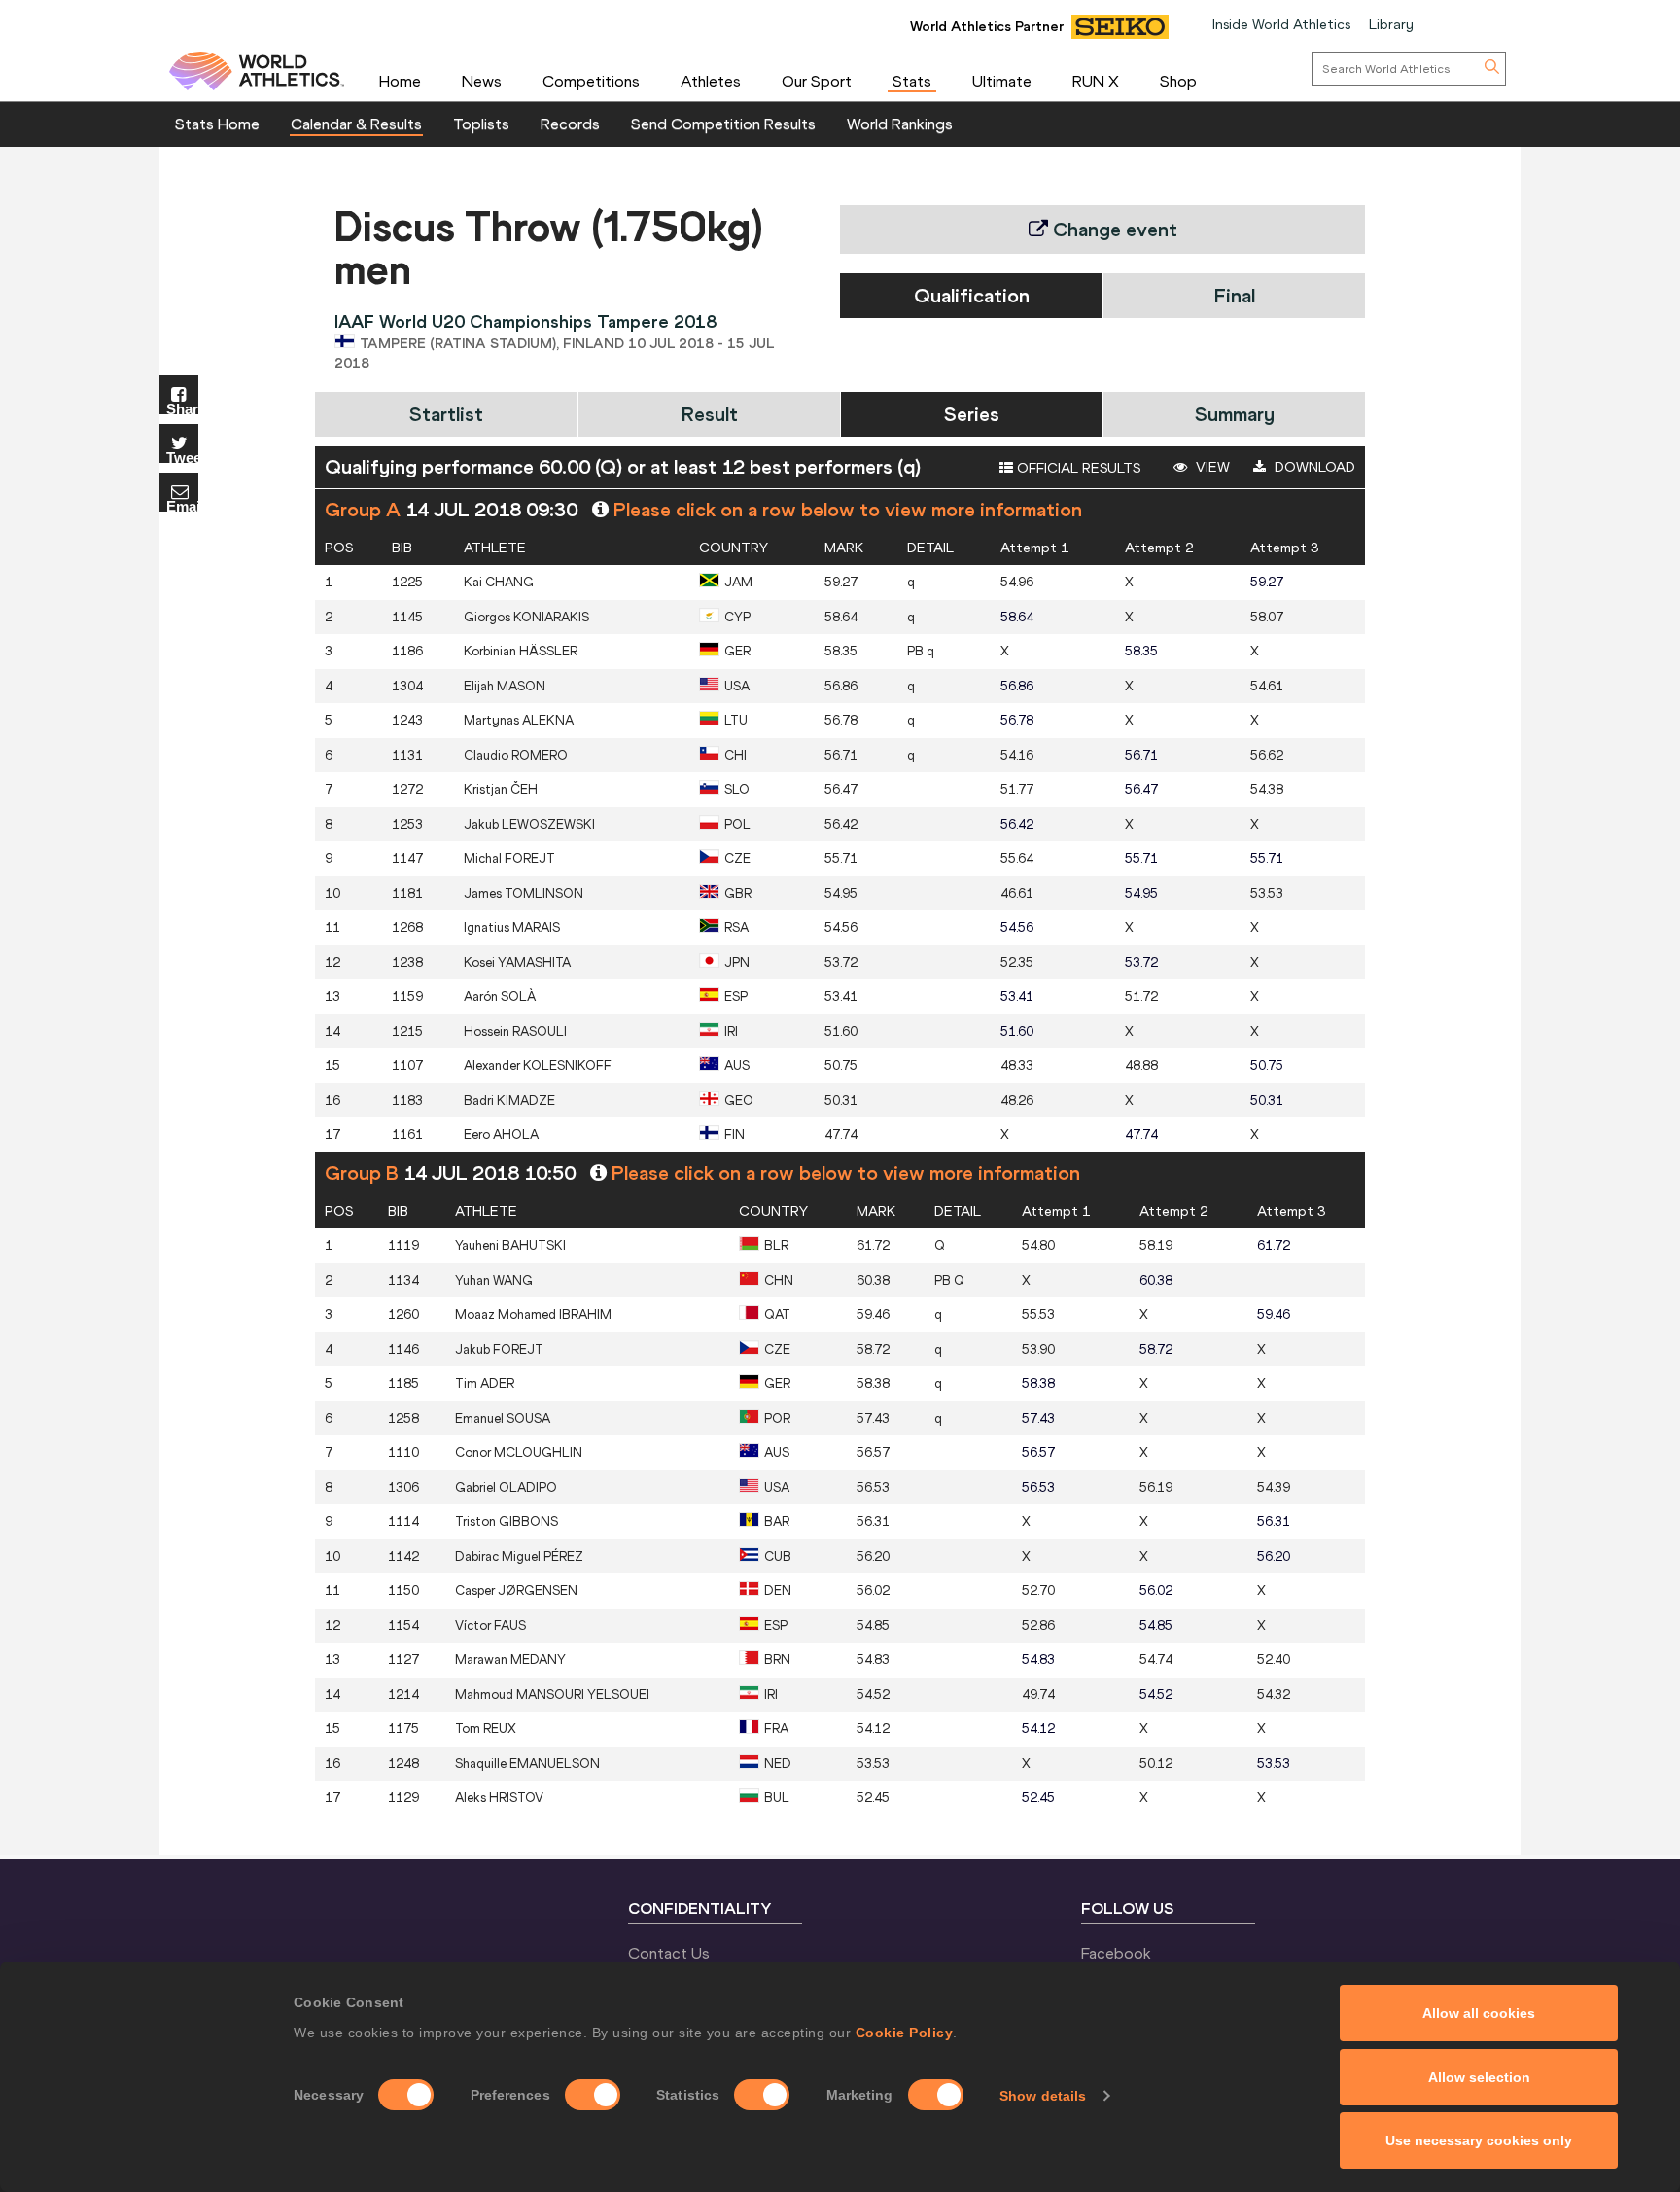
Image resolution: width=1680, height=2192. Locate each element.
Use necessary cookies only (1479, 2140)
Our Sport (817, 81)
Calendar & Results (356, 124)
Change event (1113, 229)
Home (400, 81)
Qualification (972, 295)
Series (972, 414)
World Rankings (900, 124)
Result (710, 414)
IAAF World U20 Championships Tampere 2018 (525, 321)
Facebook (1116, 1953)
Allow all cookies (1479, 2013)
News (482, 81)
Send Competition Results (723, 124)
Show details (1043, 2096)
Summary (1235, 414)
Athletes (711, 81)
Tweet (182, 457)
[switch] (593, 2095)
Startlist (446, 414)
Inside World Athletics (1281, 24)
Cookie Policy (905, 2033)
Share (182, 408)
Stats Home (217, 124)
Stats (912, 81)
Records (570, 124)
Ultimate (1002, 81)
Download (1313, 467)
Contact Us (669, 1953)
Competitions (591, 81)
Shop (1178, 81)
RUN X (1096, 81)
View (1211, 467)
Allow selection (1479, 2077)
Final (1235, 295)
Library (1391, 24)
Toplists (481, 124)
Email (182, 505)
